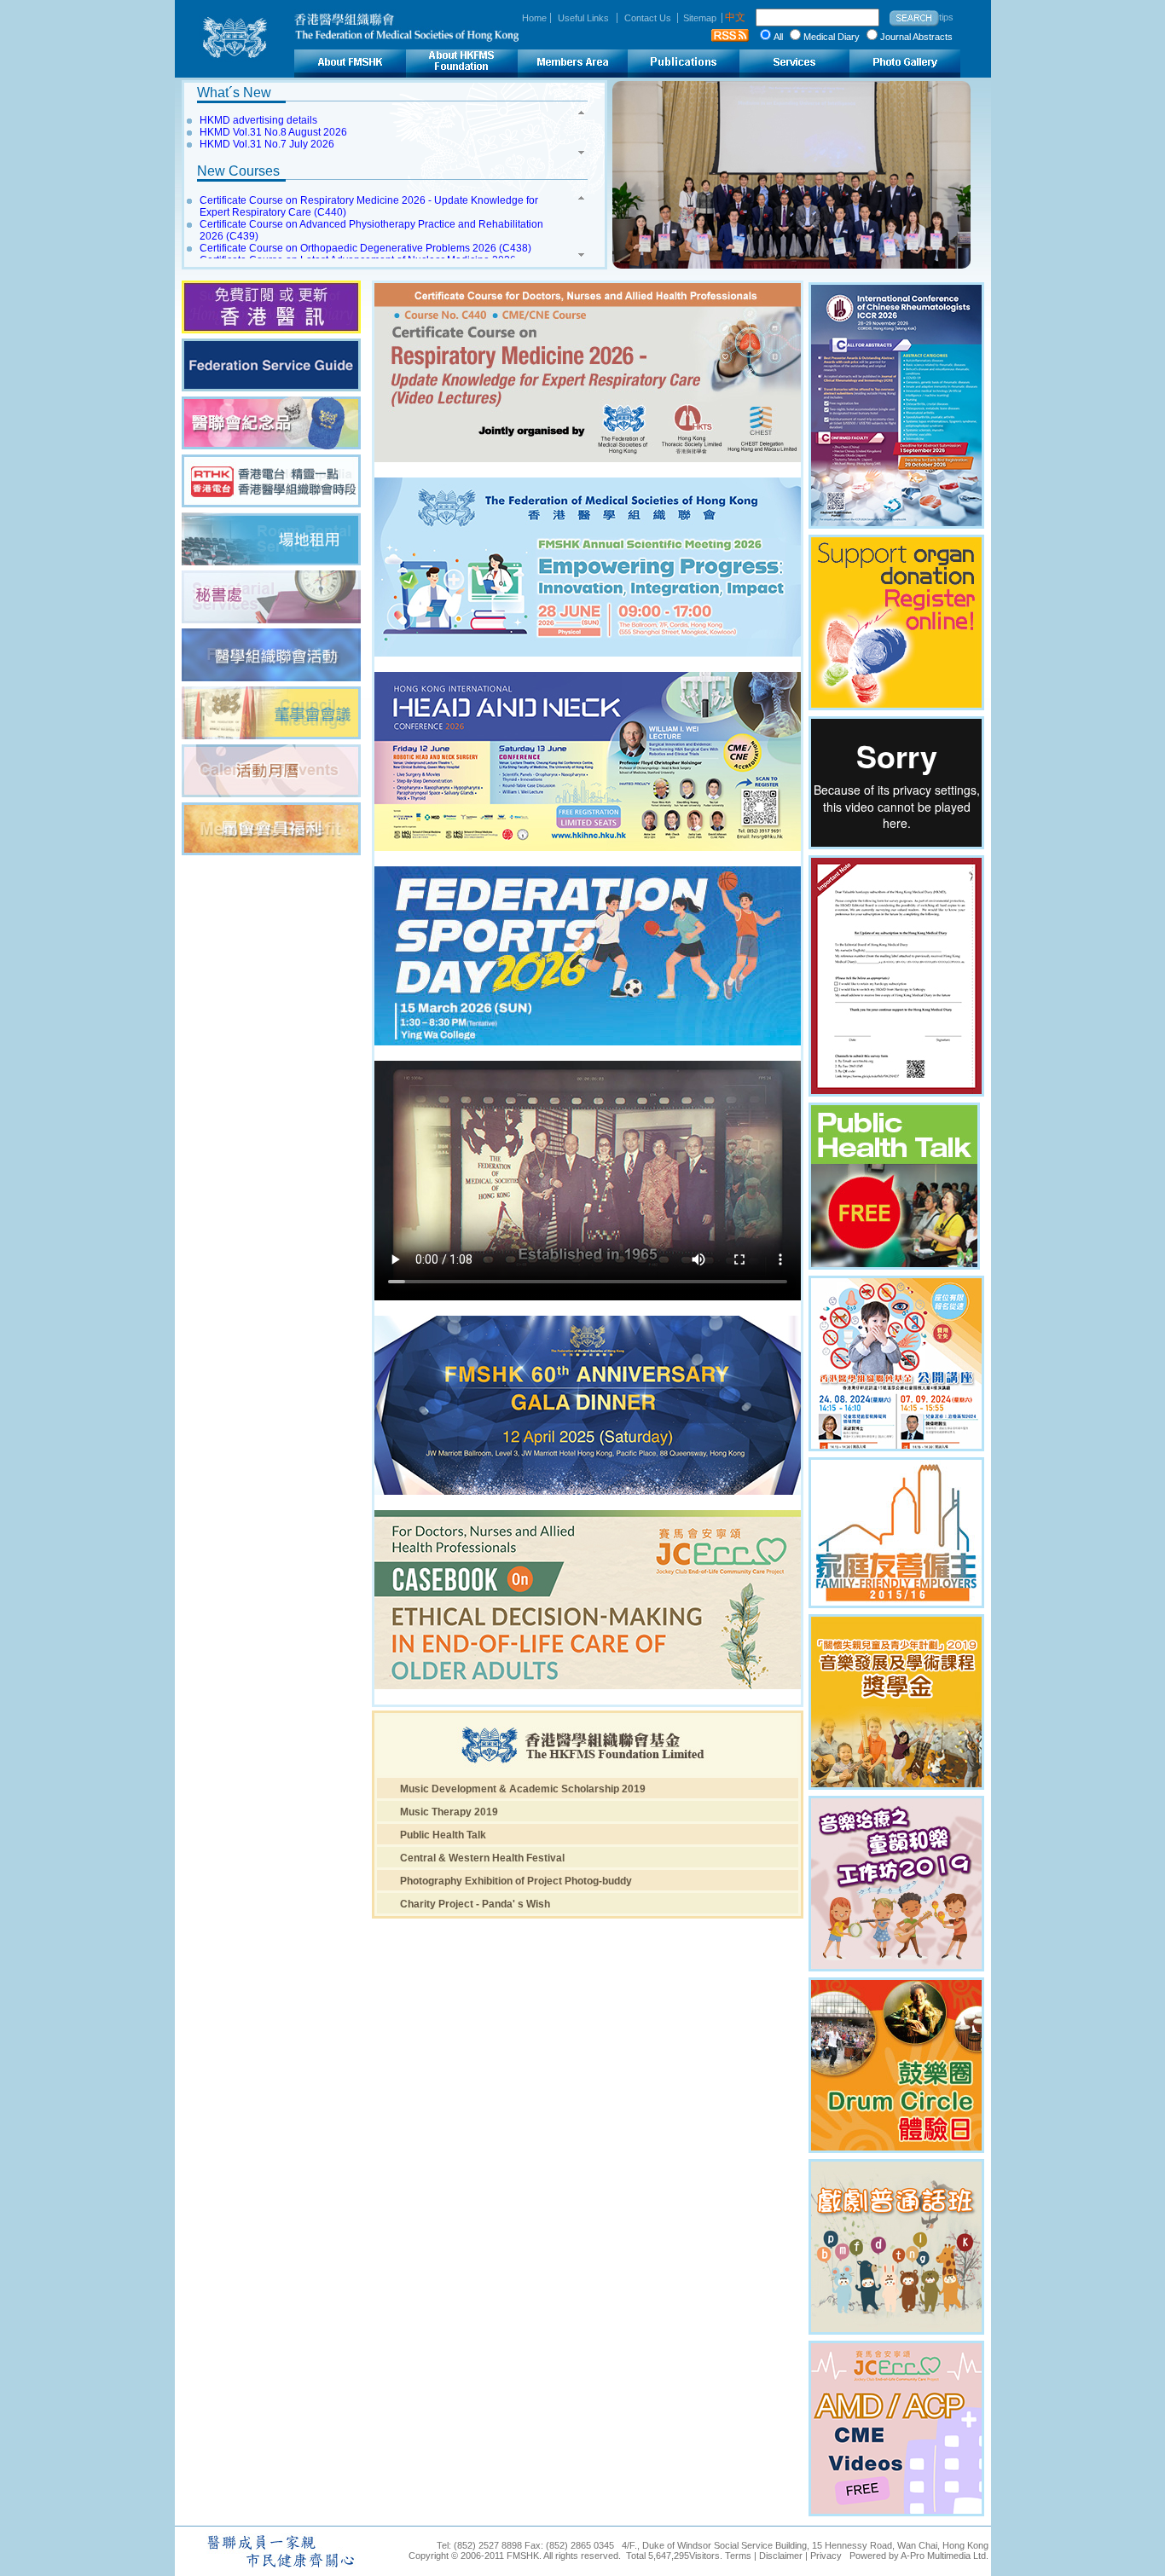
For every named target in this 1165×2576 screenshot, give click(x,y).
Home (534, 18)
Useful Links (583, 18)
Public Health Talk (443, 1835)
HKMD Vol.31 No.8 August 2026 (273, 132)
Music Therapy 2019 (449, 1812)
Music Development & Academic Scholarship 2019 (523, 1789)
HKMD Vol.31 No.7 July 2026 (267, 144)
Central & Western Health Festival (482, 1858)
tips (946, 17)
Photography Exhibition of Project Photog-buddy (516, 1881)
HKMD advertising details (258, 120)
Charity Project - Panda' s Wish (475, 1904)
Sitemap (700, 18)
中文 (735, 17)
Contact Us (648, 18)
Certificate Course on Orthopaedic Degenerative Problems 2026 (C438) (365, 248)
